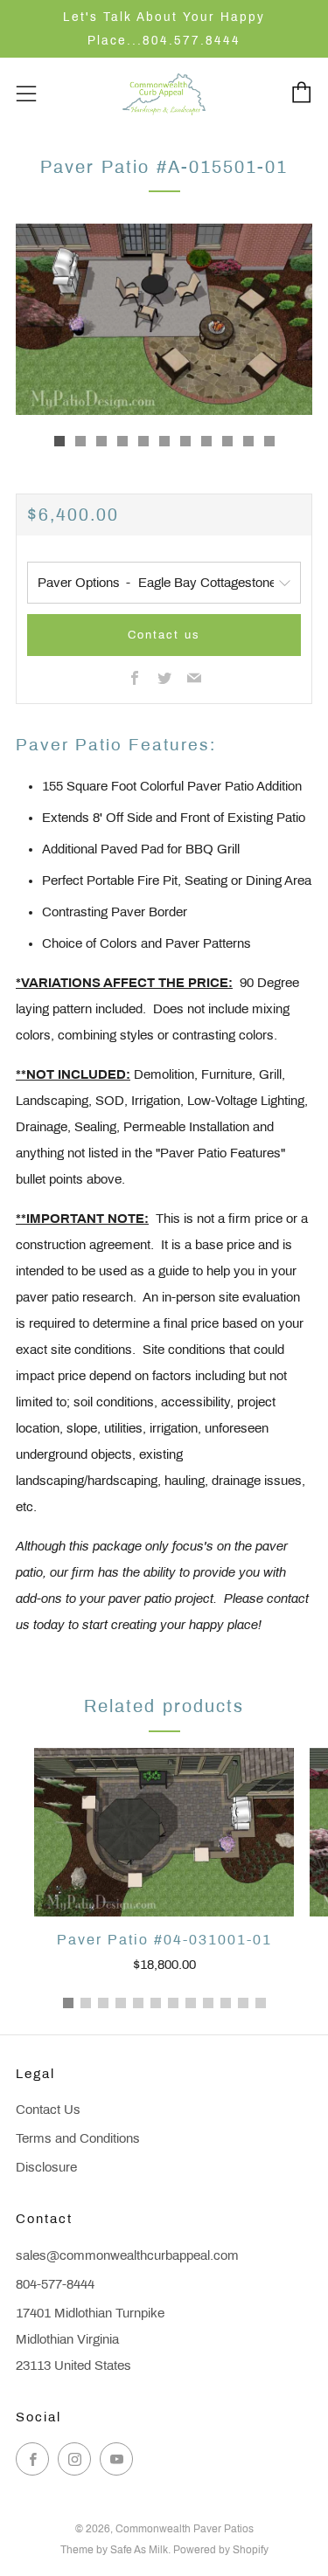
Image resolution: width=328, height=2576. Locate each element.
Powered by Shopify (221, 2550)
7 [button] (173, 2003)
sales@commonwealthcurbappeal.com (127, 2255)
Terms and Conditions (78, 2138)
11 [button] (243, 2003)
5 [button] (138, 2003)
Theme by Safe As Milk (114, 2550)
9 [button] (208, 2003)
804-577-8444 (55, 2284)
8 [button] (191, 2003)
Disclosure (46, 2167)
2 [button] (86, 2003)
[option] (164, 319)
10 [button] (226, 2003)
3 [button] (103, 2003)
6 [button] (156, 2003)
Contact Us (48, 2110)
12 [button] (261, 2003)
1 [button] (68, 2003)
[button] (59, 441)
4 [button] (121, 2003)
